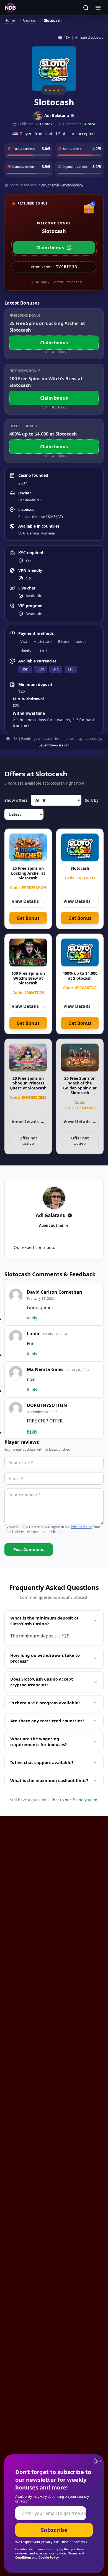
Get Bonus (28, 918)
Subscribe (54, 2530)
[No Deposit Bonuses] (10, 8)
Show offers (16, 800)
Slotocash (80, 868)
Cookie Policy (49, 2557)
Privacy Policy (81, 1527)
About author (51, 1225)
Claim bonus (50, 248)
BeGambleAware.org (54, 745)
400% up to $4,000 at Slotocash (80, 976)
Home (10, 20)
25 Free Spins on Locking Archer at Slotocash (28, 873)
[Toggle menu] (98, 8)
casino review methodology (62, 185)
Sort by (92, 800)
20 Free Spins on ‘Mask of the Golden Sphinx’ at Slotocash (80, 1086)
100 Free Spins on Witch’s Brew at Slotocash (28, 978)
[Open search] (86, 8)
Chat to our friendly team (74, 1800)
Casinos (29, 20)
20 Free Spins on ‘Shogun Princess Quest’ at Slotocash (28, 1083)
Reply (32, 1318)
